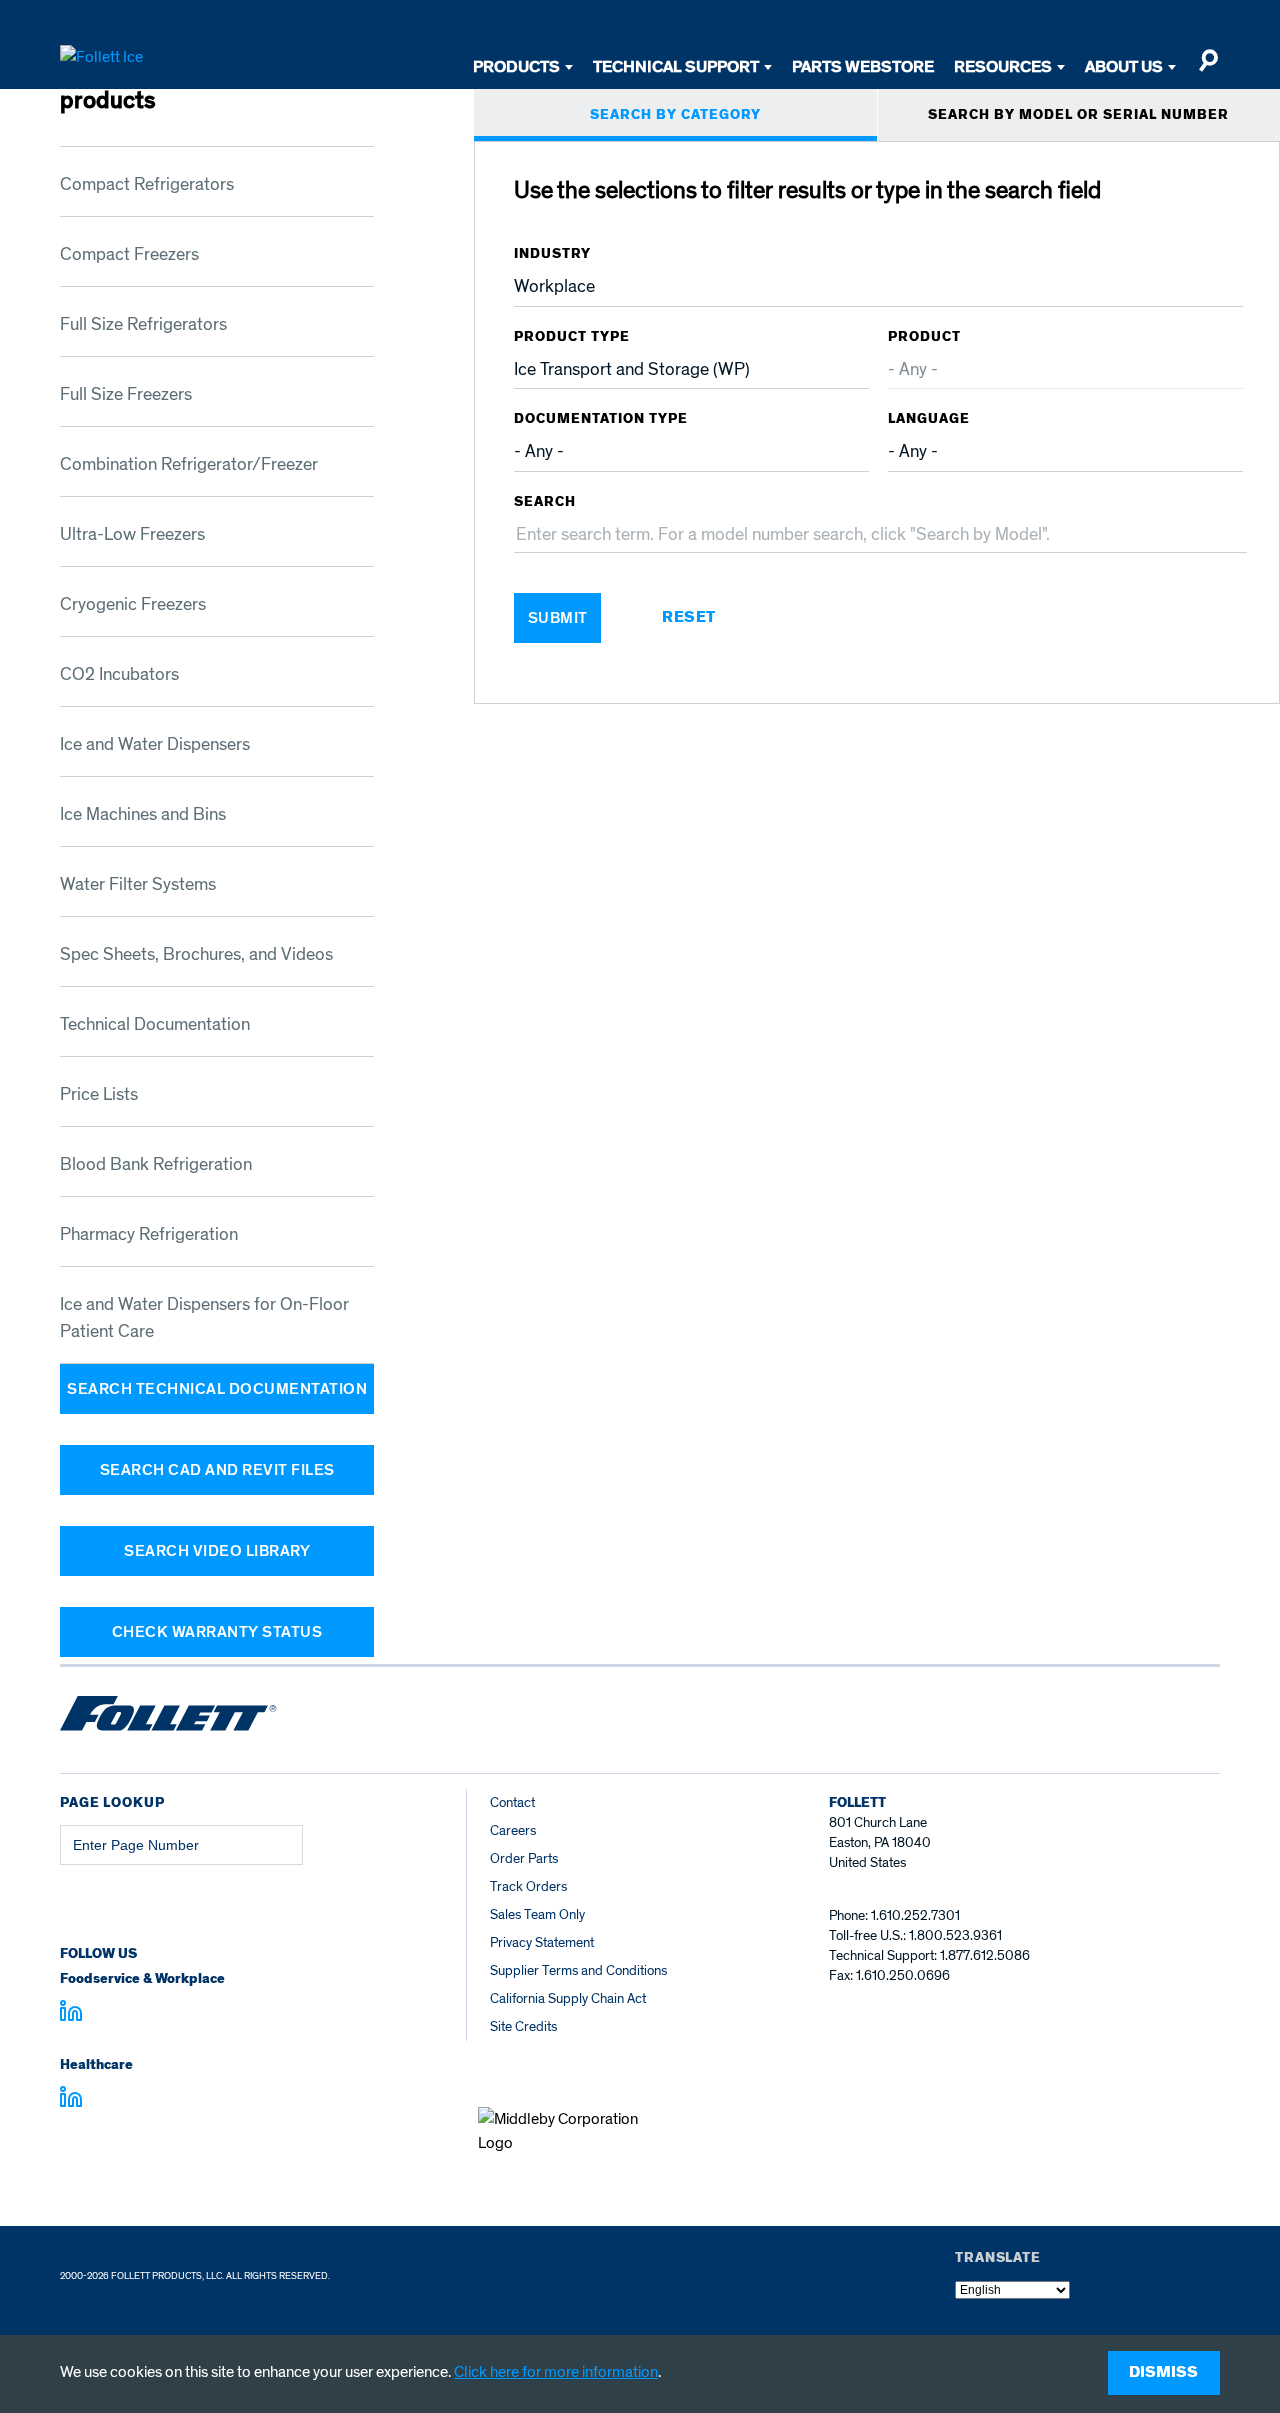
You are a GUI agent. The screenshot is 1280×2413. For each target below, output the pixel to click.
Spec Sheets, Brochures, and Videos (196, 954)
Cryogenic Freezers (133, 604)
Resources (1003, 66)
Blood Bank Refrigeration (156, 1164)
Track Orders (528, 1886)
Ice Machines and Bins (143, 814)
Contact (512, 1802)
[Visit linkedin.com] (71, 2014)
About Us (1124, 66)
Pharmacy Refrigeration (149, 1234)
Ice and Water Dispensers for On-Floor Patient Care (204, 1318)
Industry (552, 254)
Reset (689, 618)
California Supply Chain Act (568, 1998)
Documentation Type (601, 419)
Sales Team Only (537, 1914)
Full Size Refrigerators (143, 324)
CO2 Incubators (119, 674)
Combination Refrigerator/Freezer (189, 464)
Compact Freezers (129, 254)
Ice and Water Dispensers (155, 744)
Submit (558, 618)
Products (516, 66)
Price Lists (99, 1094)
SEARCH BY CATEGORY (675, 115)
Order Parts (524, 1858)
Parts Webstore (863, 66)
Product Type (572, 337)
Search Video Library (217, 1551)
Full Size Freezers (126, 394)
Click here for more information (556, 2372)
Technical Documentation (155, 1024)
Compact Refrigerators (147, 184)
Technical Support (676, 66)
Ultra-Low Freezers (132, 534)
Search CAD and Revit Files (217, 1470)
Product (924, 337)
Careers (513, 1830)
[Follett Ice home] (168, 1717)
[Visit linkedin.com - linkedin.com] (71, 2100)
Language (929, 419)
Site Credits (523, 2026)
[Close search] (1208, 69)
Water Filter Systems (138, 884)
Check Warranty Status (217, 1632)
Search (545, 502)
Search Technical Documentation (217, 1389)
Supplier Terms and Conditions (578, 1970)
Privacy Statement (542, 1942)
